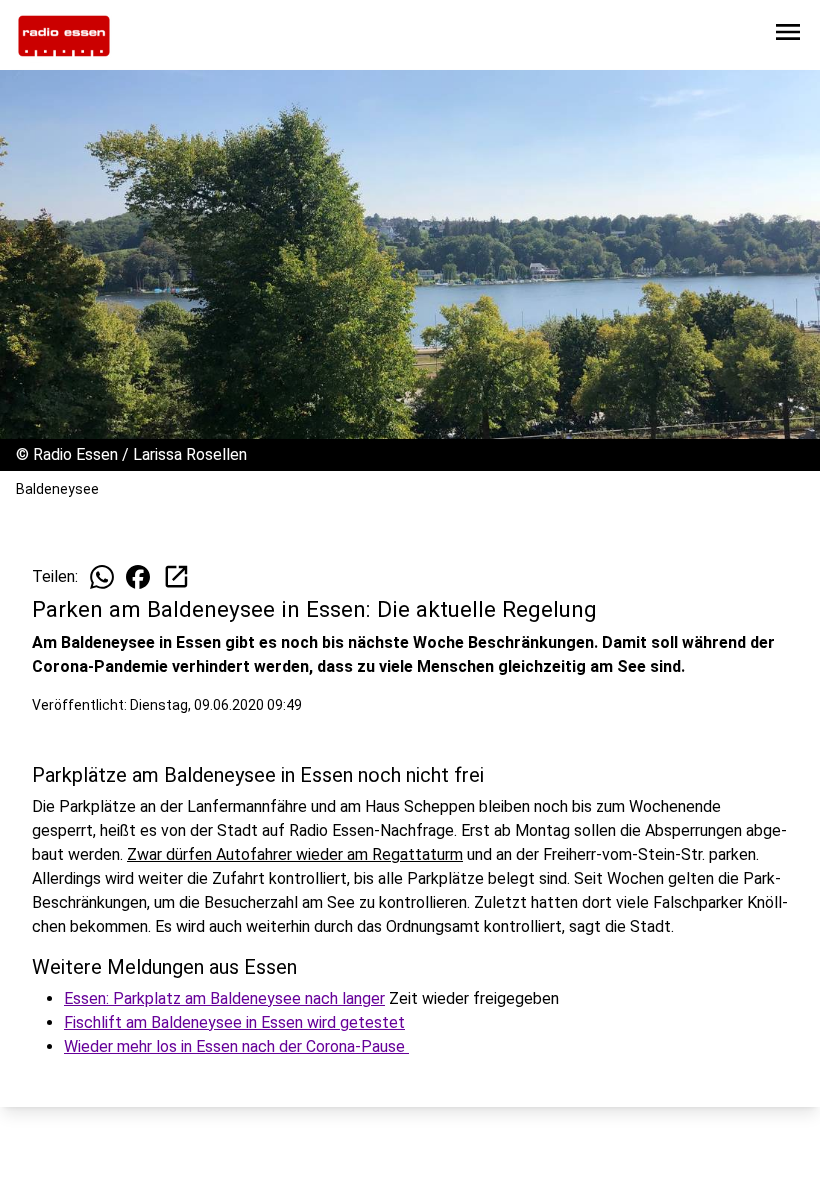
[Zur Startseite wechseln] (64, 36)
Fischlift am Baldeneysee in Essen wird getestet (234, 1022)
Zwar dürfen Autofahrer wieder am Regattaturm (295, 854)
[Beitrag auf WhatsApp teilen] (102, 577)
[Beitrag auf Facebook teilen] (138, 577)
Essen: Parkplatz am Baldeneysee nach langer (224, 998)
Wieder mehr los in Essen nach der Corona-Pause (236, 1046)
